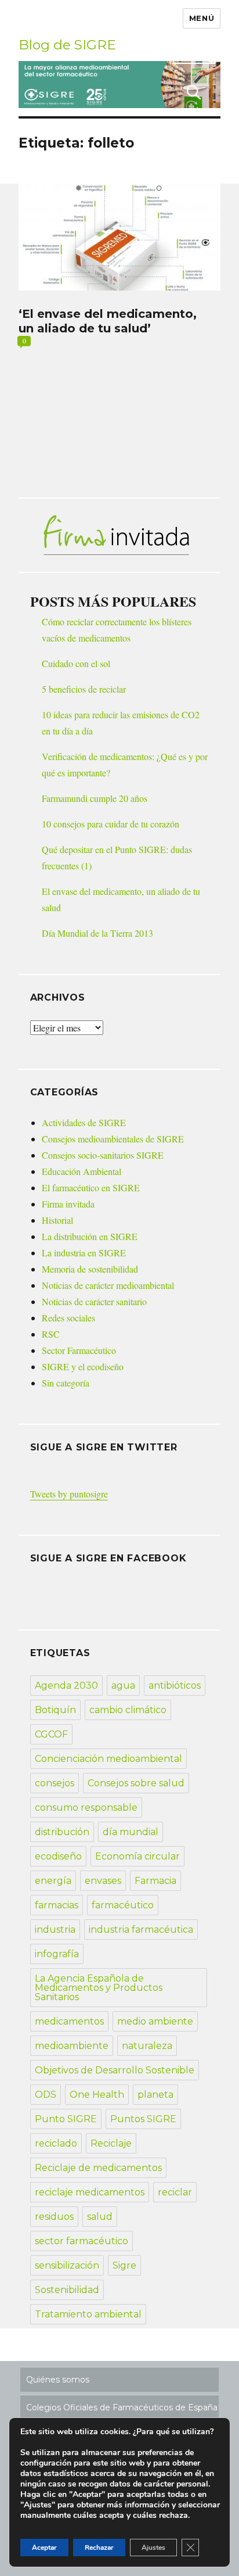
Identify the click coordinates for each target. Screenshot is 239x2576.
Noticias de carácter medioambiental (108, 1285)
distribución (62, 1832)
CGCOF (51, 1734)
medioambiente (72, 2046)
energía (53, 1881)
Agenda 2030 (66, 1685)
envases (103, 1881)
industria (55, 1930)
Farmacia (155, 1881)
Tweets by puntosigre (69, 1494)
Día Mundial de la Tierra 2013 (97, 933)
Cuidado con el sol (76, 663)
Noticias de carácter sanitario (94, 1301)
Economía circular (137, 1856)
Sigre (124, 2265)
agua (123, 1685)
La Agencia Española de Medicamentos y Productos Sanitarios (99, 1988)
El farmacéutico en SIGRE (91, 1187)
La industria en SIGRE (84, 1253)
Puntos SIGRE (143, 2119)
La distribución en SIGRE (90, 1236)
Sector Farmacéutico (79, 1350)
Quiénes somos (58, 2380)
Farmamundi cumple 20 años (95, 798)
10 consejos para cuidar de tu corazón (111, 824)
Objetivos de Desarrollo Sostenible (115, 2070)
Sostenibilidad (67, 2290)
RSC (51, 1334)
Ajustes (153, 2548)
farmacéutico (123, 1905)
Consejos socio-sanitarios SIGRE (103, 1155)
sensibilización (67, 2265)
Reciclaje (111, 2143)
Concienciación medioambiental (108, 1759)
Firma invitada (68, 1204)
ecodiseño (58, 1856)
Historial (57, 1220)
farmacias (57, 1905)
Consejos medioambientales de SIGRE (113, 1139)
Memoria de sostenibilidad (90, 1269)
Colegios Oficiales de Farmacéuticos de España (122, 2407)
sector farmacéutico (82, 2241)
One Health (97, 2095)
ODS (46, 2095)
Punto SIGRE (66, 2119)
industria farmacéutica (141, 1930)
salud (100, 2217)
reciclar (175, 2192)
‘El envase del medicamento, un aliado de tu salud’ (108, 321)
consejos (55, 1783)
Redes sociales (68, 1318)
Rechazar (99, 2548)
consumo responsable (86, 1808)
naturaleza (147, 2046)
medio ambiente (155, 2021)
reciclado (56, 2143)
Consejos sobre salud (136, 1783)
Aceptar (44, 2548)
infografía (57, 1954)
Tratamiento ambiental (88, 2314)
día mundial (131, 1832)
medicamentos (69, 2021)
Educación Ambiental (82, 1171)
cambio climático (128, 1710)
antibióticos (175, 1685)
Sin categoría (66, 1383)
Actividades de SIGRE (84, 1122)
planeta (155, 2095)
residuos (54, 2217)
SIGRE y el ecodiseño (83, 1366)
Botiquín (55, 1710)
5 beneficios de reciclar (84, 689)
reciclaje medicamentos (90, 2192)
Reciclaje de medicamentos (98, 2168)
